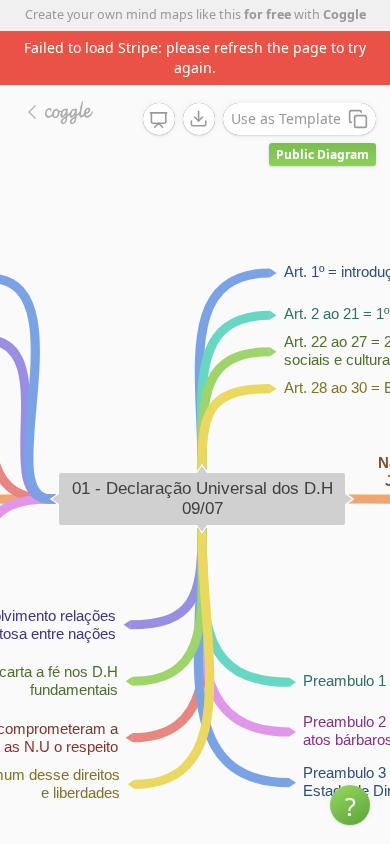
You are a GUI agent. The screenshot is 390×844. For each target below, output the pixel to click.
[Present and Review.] (159, 120)
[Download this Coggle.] (199, 119)
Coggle (344, 14)
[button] (350, 805)
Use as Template (286, 118)
